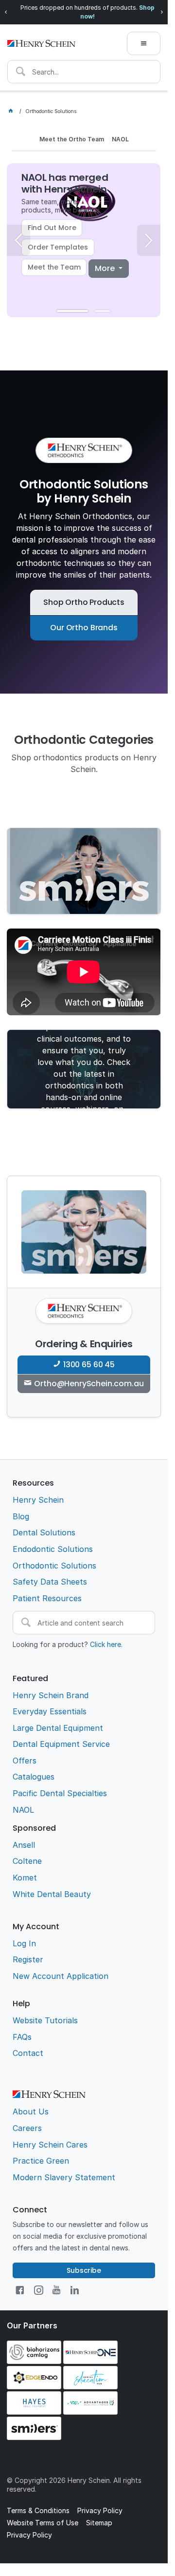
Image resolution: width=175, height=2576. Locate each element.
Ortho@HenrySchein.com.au (89, 1384)
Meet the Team (54, 267)
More (105, 268)
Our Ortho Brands (84, 628)
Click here (105, 1644)
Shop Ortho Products (84, 602)
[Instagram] (39, 2290)
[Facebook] (20, 2290)
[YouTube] (56, 2290)
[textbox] (84, 72)
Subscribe (84, 2270)
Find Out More (52, 228)
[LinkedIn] (75, 2290)
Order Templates (58, 247)
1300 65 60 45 (89, 1365)
